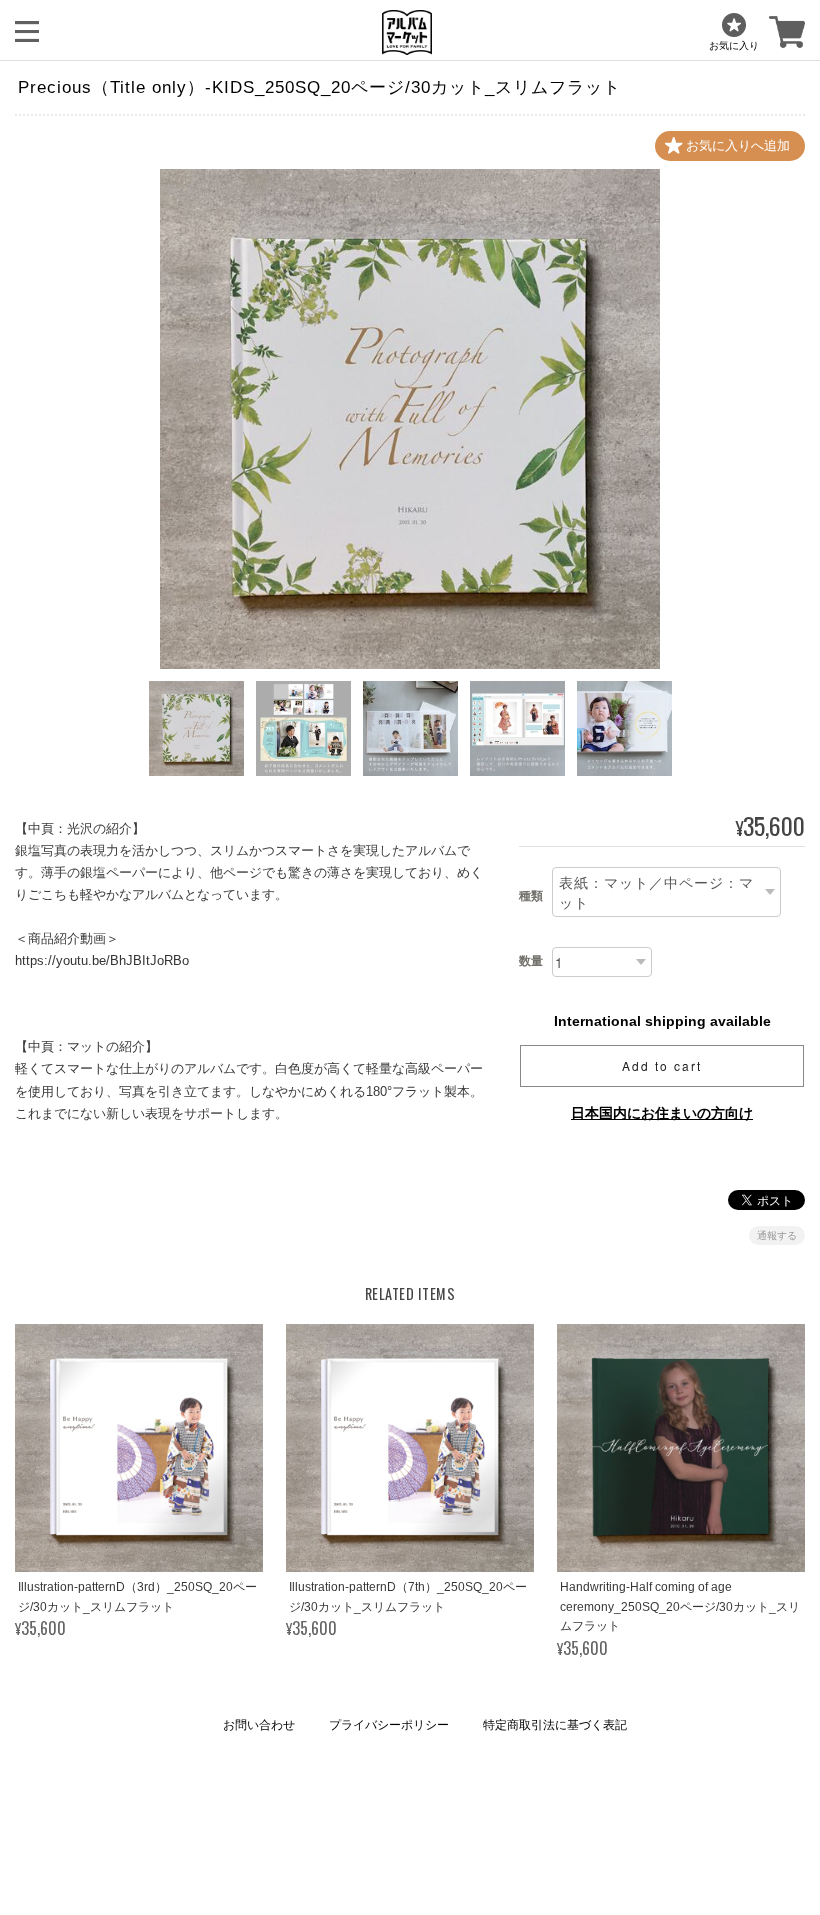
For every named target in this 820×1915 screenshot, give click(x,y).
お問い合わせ (259, 1725)
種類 (531, 896)
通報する (777, 1235)
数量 (531, 961)
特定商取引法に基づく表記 (555, 1725)
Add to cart (662, 1065)
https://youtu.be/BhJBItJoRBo (102, 960)
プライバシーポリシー (389, 1725)
